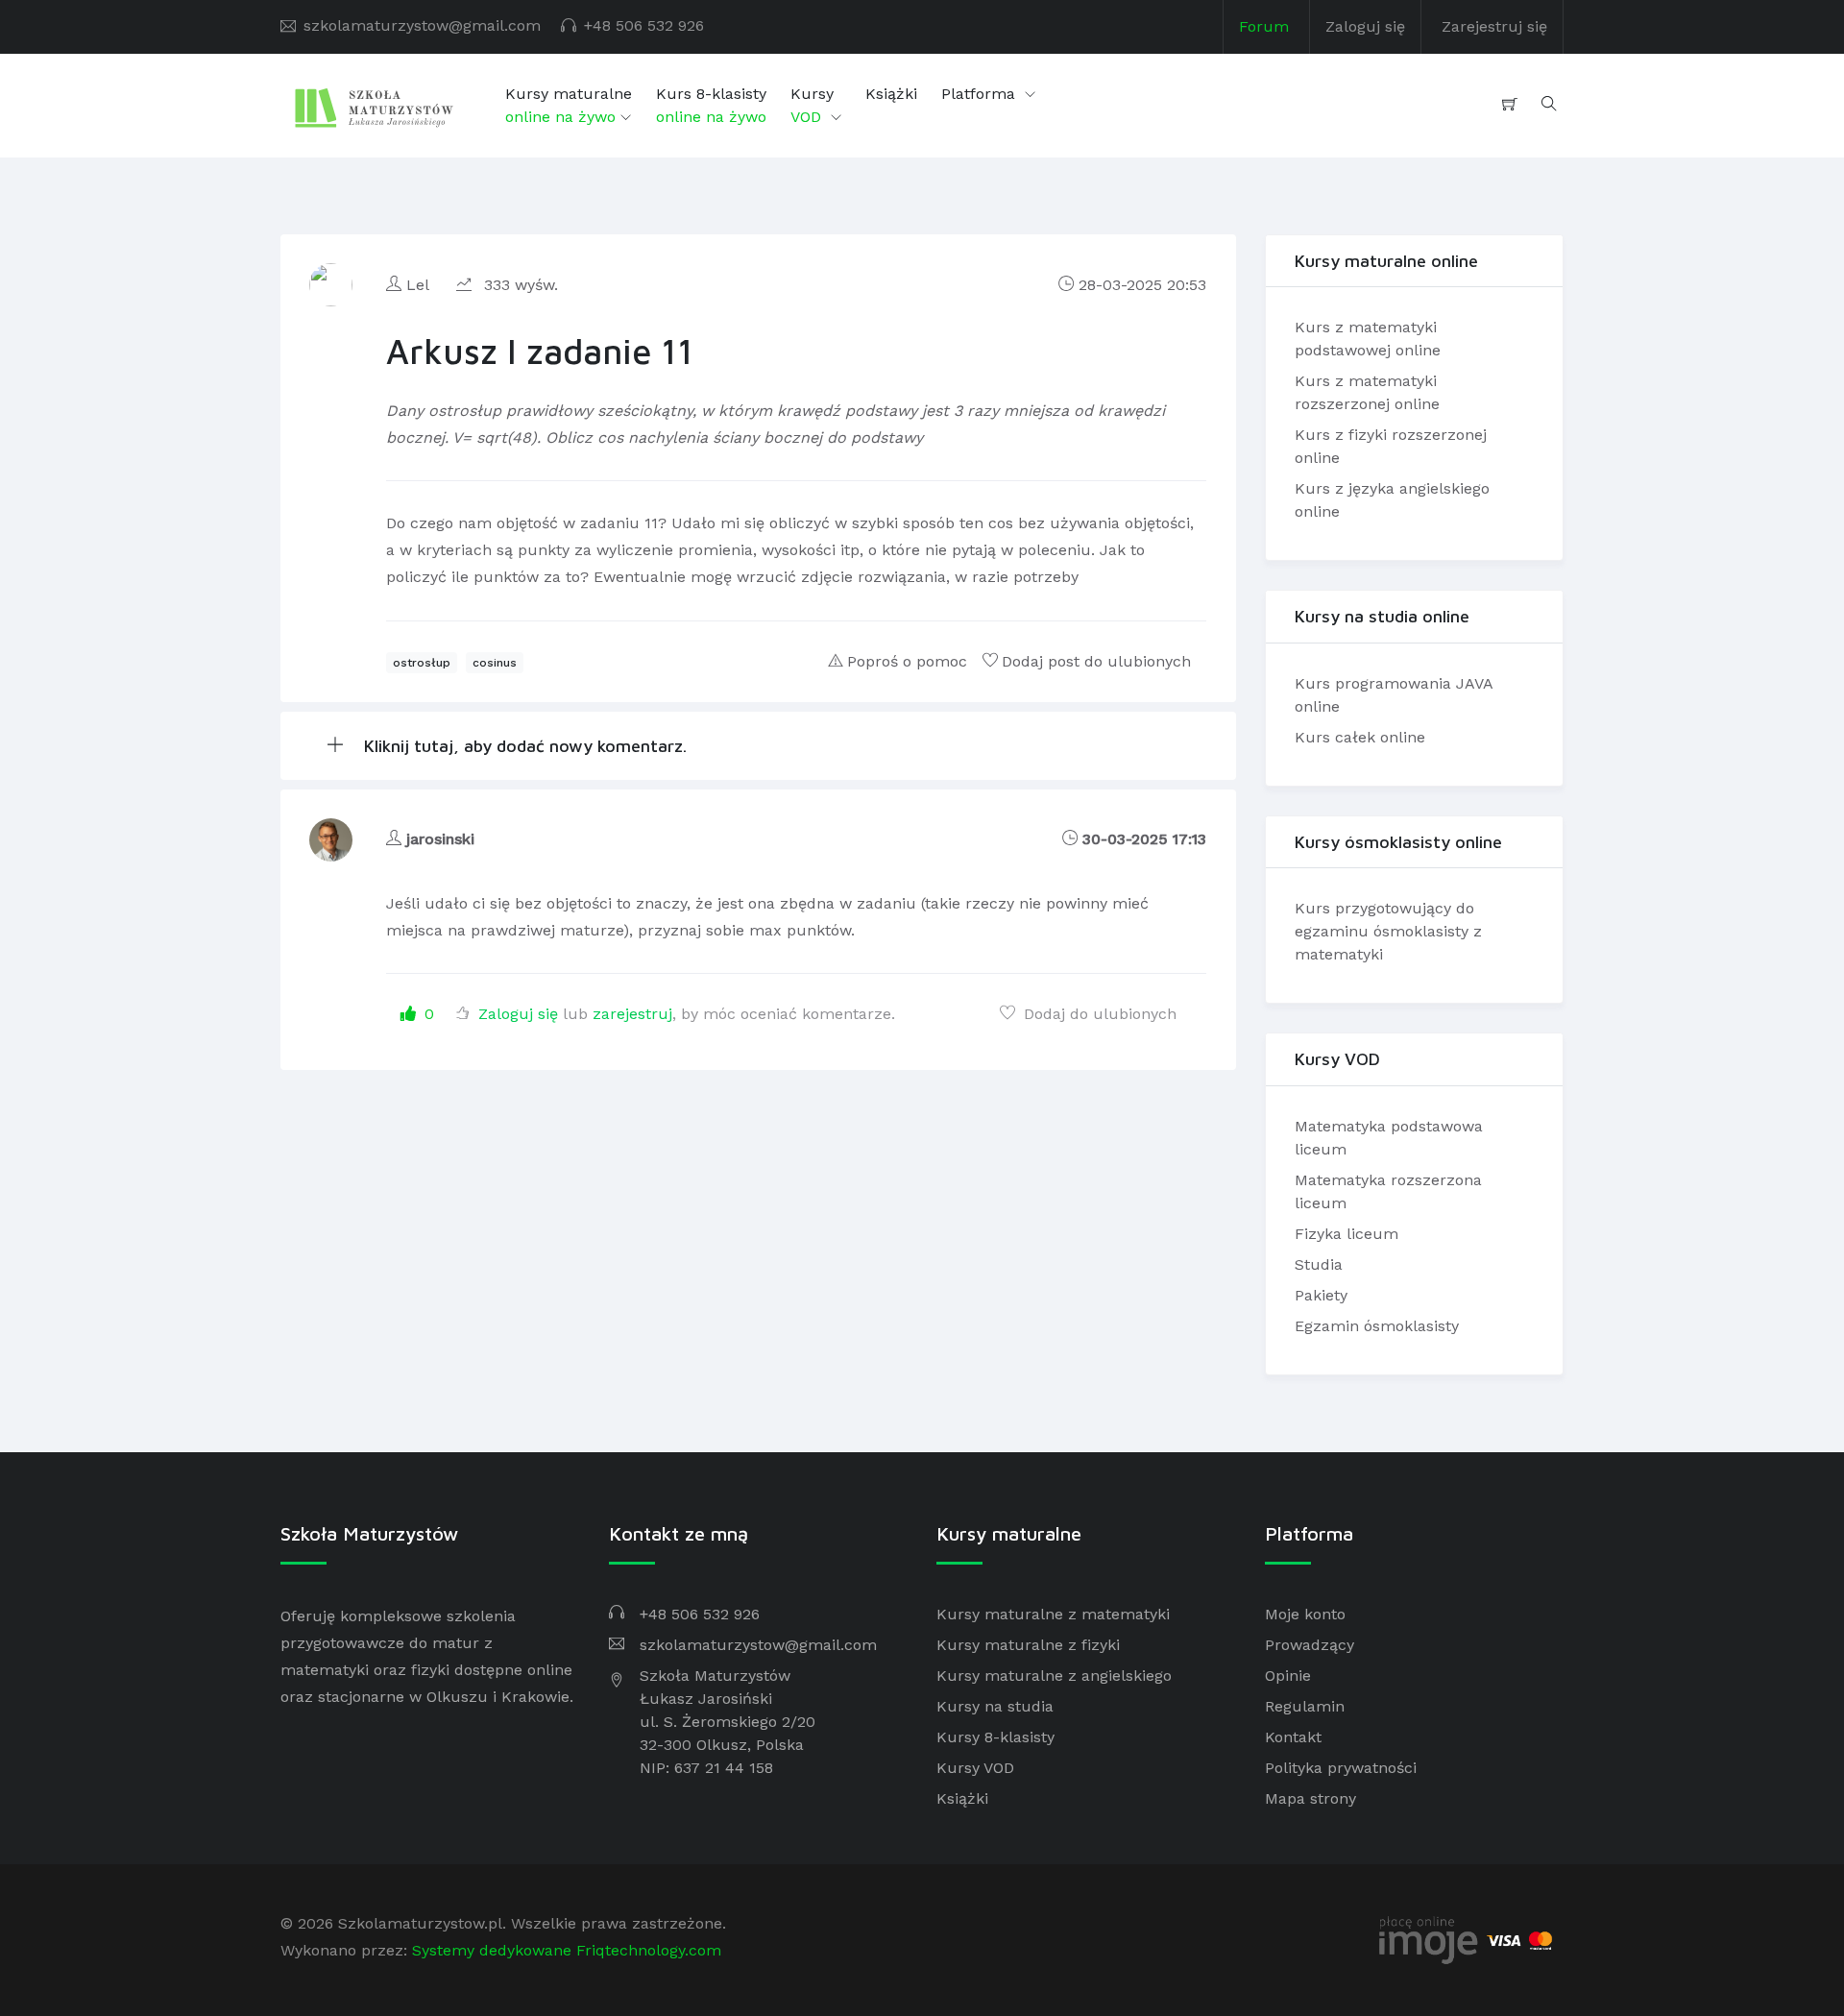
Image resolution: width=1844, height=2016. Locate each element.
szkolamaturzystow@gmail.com (422, 25)
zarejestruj (632, 1014)
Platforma (981, 94)
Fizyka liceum (1347, 1234)
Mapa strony (1310, 1798)
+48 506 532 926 (644, 25)
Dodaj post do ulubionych (1096, 661)
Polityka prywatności (1341, 1768)
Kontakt (1293, 1737)
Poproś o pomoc (907, 661)
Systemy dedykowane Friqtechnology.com (567, 1950)
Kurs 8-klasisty (711, 105)
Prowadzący (1310, 1645)
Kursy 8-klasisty (995, 1737)
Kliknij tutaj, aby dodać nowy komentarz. (523, 746)
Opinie (1288, 1676)
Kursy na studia (995, 1706)
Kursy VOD (975, 1768)
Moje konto (1305, 1614)
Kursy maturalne (569, 105)
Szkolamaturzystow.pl (420, 1923)
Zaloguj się (1365, 26)
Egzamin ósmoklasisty (1377, 1326)
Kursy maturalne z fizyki (1028, 1645)
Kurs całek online (1360, 737)
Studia (1319, 1264)
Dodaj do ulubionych (1098, 1014)
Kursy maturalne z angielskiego (1054, 1676)
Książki (891, 94)
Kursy (812, 105)
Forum (1264, 26)
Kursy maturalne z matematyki (1053, 1614)
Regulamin (1305, 1706)
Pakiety (1321, 1295)
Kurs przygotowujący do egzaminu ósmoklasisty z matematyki (1388, 931)
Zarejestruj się (1494, 26)
